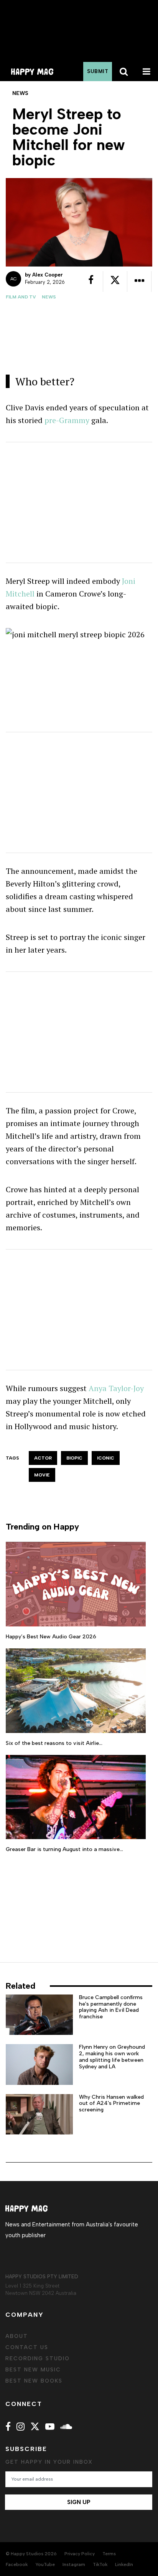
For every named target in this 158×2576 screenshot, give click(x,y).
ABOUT (17, 2336)
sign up (79, 2502)
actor (43, 1458)
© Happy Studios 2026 (31, 2554)
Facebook (17, 2564)
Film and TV (21, 297)
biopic (74, 1458)
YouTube (45, 2564)
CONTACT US (27, 2347)
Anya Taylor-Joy (116, 1388)
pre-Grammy (67, 420)
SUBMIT (98, 71)
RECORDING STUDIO (38, 2359)
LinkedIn (124, 2564)
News (49, 297)
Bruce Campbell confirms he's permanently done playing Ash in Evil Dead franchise (111, 2007)
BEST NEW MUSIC (33, 2370)
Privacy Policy (80, 2554)
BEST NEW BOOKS (34, 2381)
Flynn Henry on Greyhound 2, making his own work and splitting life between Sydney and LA (112, 2057)
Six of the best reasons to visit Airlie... (54, 1743)
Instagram (74, 2564)
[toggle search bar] (123, 72)
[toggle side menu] (146, 72)
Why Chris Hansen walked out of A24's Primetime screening (111, 2104)
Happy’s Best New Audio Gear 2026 (51, 1637)
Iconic (106, 1458)
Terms (109, 2554)
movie (42, 1475)
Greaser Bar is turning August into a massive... (64, 1849)
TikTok (100, 2564)
